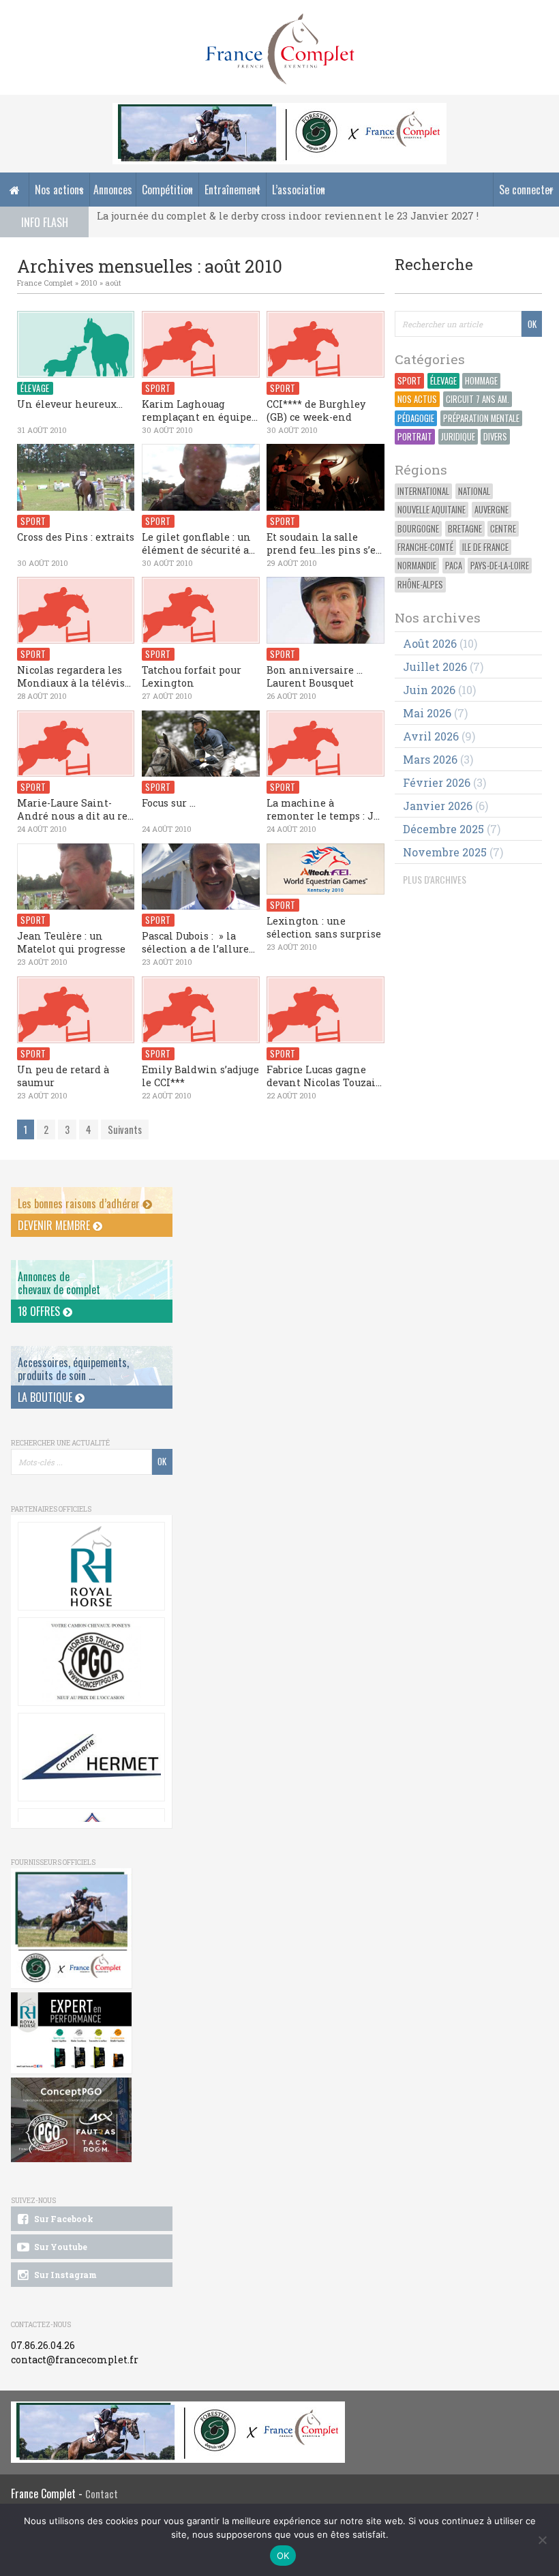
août (113, 283)
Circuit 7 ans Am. (478, 399)
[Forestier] (279, 110)
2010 (89, 283)
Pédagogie (416, 418)
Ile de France (485, 547)
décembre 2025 (443, 829)
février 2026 (437, 782)
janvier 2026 (438, 806)
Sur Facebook (63, 2219)
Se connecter (526, 190)
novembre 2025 (445, 852)
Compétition (167, 190)
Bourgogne (418, 529)
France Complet (45, 283)
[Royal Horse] (91, 1566)
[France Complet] (279, 49)
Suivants (125, 1129)
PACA (454, 566)
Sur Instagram (64, 2275)
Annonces (113, 190)
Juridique (458, 437)
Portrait (415, 437)
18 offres (40, 1311)
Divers (495, 437)
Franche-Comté (425, 547)
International (423, 491)
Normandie (417, 566)
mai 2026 (427, 713)
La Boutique (46, 1397)
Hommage (481, 381)
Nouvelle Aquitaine (432, 510)
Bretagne (465, 529)
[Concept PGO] (91, 1662)
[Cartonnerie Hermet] (91, 1757)
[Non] (542, 2540)
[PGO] (71, 2120)
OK (283, 2556)
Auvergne (492, 510)
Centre (503, 529)
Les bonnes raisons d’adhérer (80, 1203)
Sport (409, 381)
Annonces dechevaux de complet (59, 1283)
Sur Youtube (60, 2247)
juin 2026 (429, 690)
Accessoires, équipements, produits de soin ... (73, 1369)
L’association (299, 190)
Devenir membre (55, 1225)
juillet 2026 (435, 667)
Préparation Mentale (481, 418)
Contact (102, 2494)
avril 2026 (431, 736)
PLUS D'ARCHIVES (435, 879)
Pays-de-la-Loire (500, 566)
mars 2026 (430, 759)
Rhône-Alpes (420, 585)
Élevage (443, 381)
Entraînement (232, 190)
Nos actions (59, 190)
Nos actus (417, 399)
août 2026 (430, 643)
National (474, 491)
